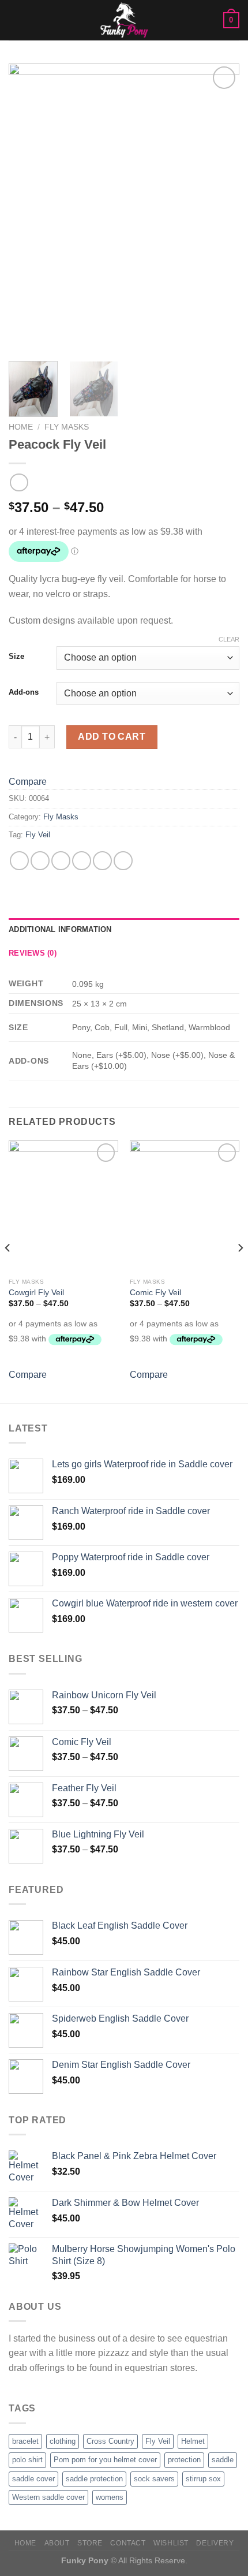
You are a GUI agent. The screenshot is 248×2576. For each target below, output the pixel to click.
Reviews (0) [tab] (33, 953)
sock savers (154, 2479)
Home (21, 427)
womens (110, 2497)
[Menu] (16, 20)
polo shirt (27, 2460)
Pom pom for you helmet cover (105, 2460)
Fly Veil (38, 835)
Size (16, 657)
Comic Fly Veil (155, 1293)
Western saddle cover (48, 2497)
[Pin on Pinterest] (102, 861)
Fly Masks (67, 427)
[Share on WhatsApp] (19, 861)
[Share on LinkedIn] (123, 861)
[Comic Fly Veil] (185, 1206)
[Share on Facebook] (40, 861)
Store (90, 2543)
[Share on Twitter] (61, 861)
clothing (63, 2441)
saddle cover (33, 2479)
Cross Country (110, 2441)
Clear (229, 639)
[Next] (220, 208)
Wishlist (171, 2543)
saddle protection (94, 2479)
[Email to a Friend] (82, 861)
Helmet (193, 2441)
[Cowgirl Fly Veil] (63, 1206)
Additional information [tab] (60, 929)
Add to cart (112, 737)
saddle (223, 2460)
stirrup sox (203, 2479)
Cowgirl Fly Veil (36, 1293)
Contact (128, 2543)
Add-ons (24, 692)
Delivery (215, 2543)
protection (184, 2460)
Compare (28, 782)
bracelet (25, 2441)
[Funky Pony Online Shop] (124, 20)
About (57, 2543)
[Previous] (28, 208)
